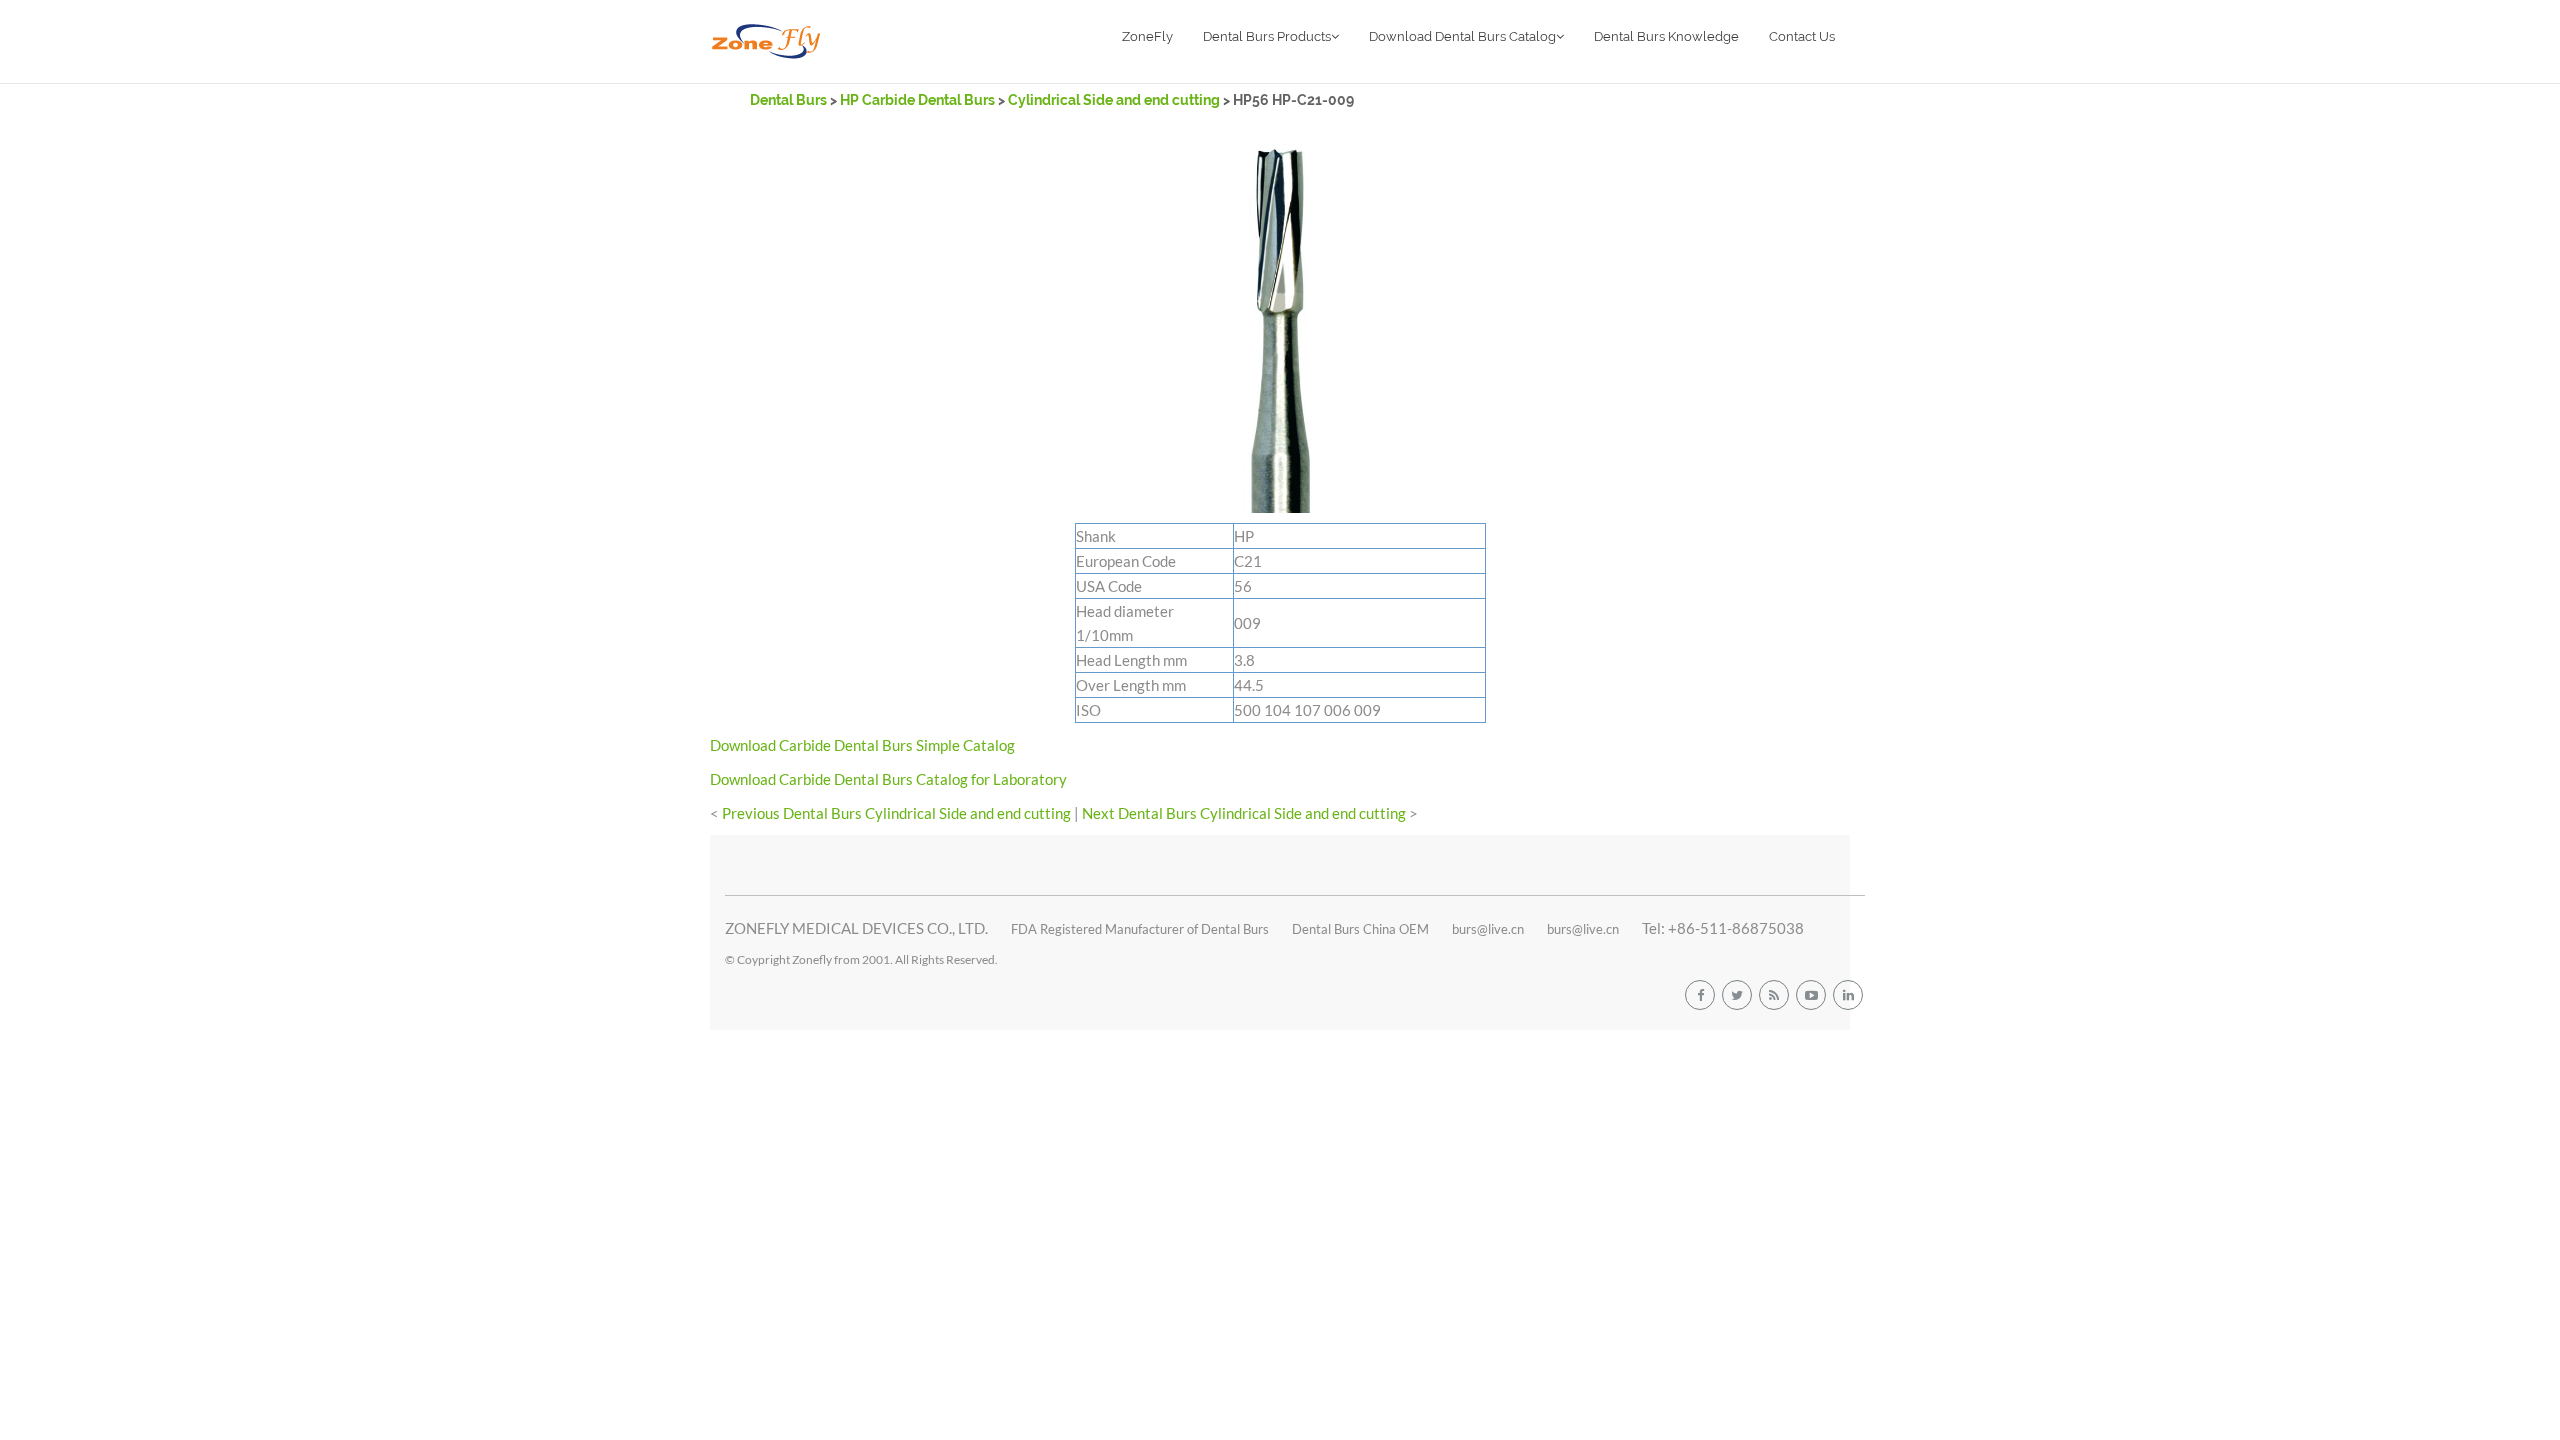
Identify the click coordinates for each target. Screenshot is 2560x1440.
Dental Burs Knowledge (1666, 36)
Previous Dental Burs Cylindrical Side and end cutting (896, 813)
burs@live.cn (1488, 929)
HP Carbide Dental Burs (917, 100)
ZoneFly (1147, 36)
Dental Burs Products (1267, 36)
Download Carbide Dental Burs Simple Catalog (862, 745)
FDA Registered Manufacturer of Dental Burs (1140, 929)
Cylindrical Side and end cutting (1115, 100)
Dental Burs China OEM (1360, 929)
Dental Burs (790, 100)
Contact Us (1802, 36)
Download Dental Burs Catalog (1462, 36)
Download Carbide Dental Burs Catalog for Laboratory (888, 779)
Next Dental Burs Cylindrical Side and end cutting (1244, 813)
